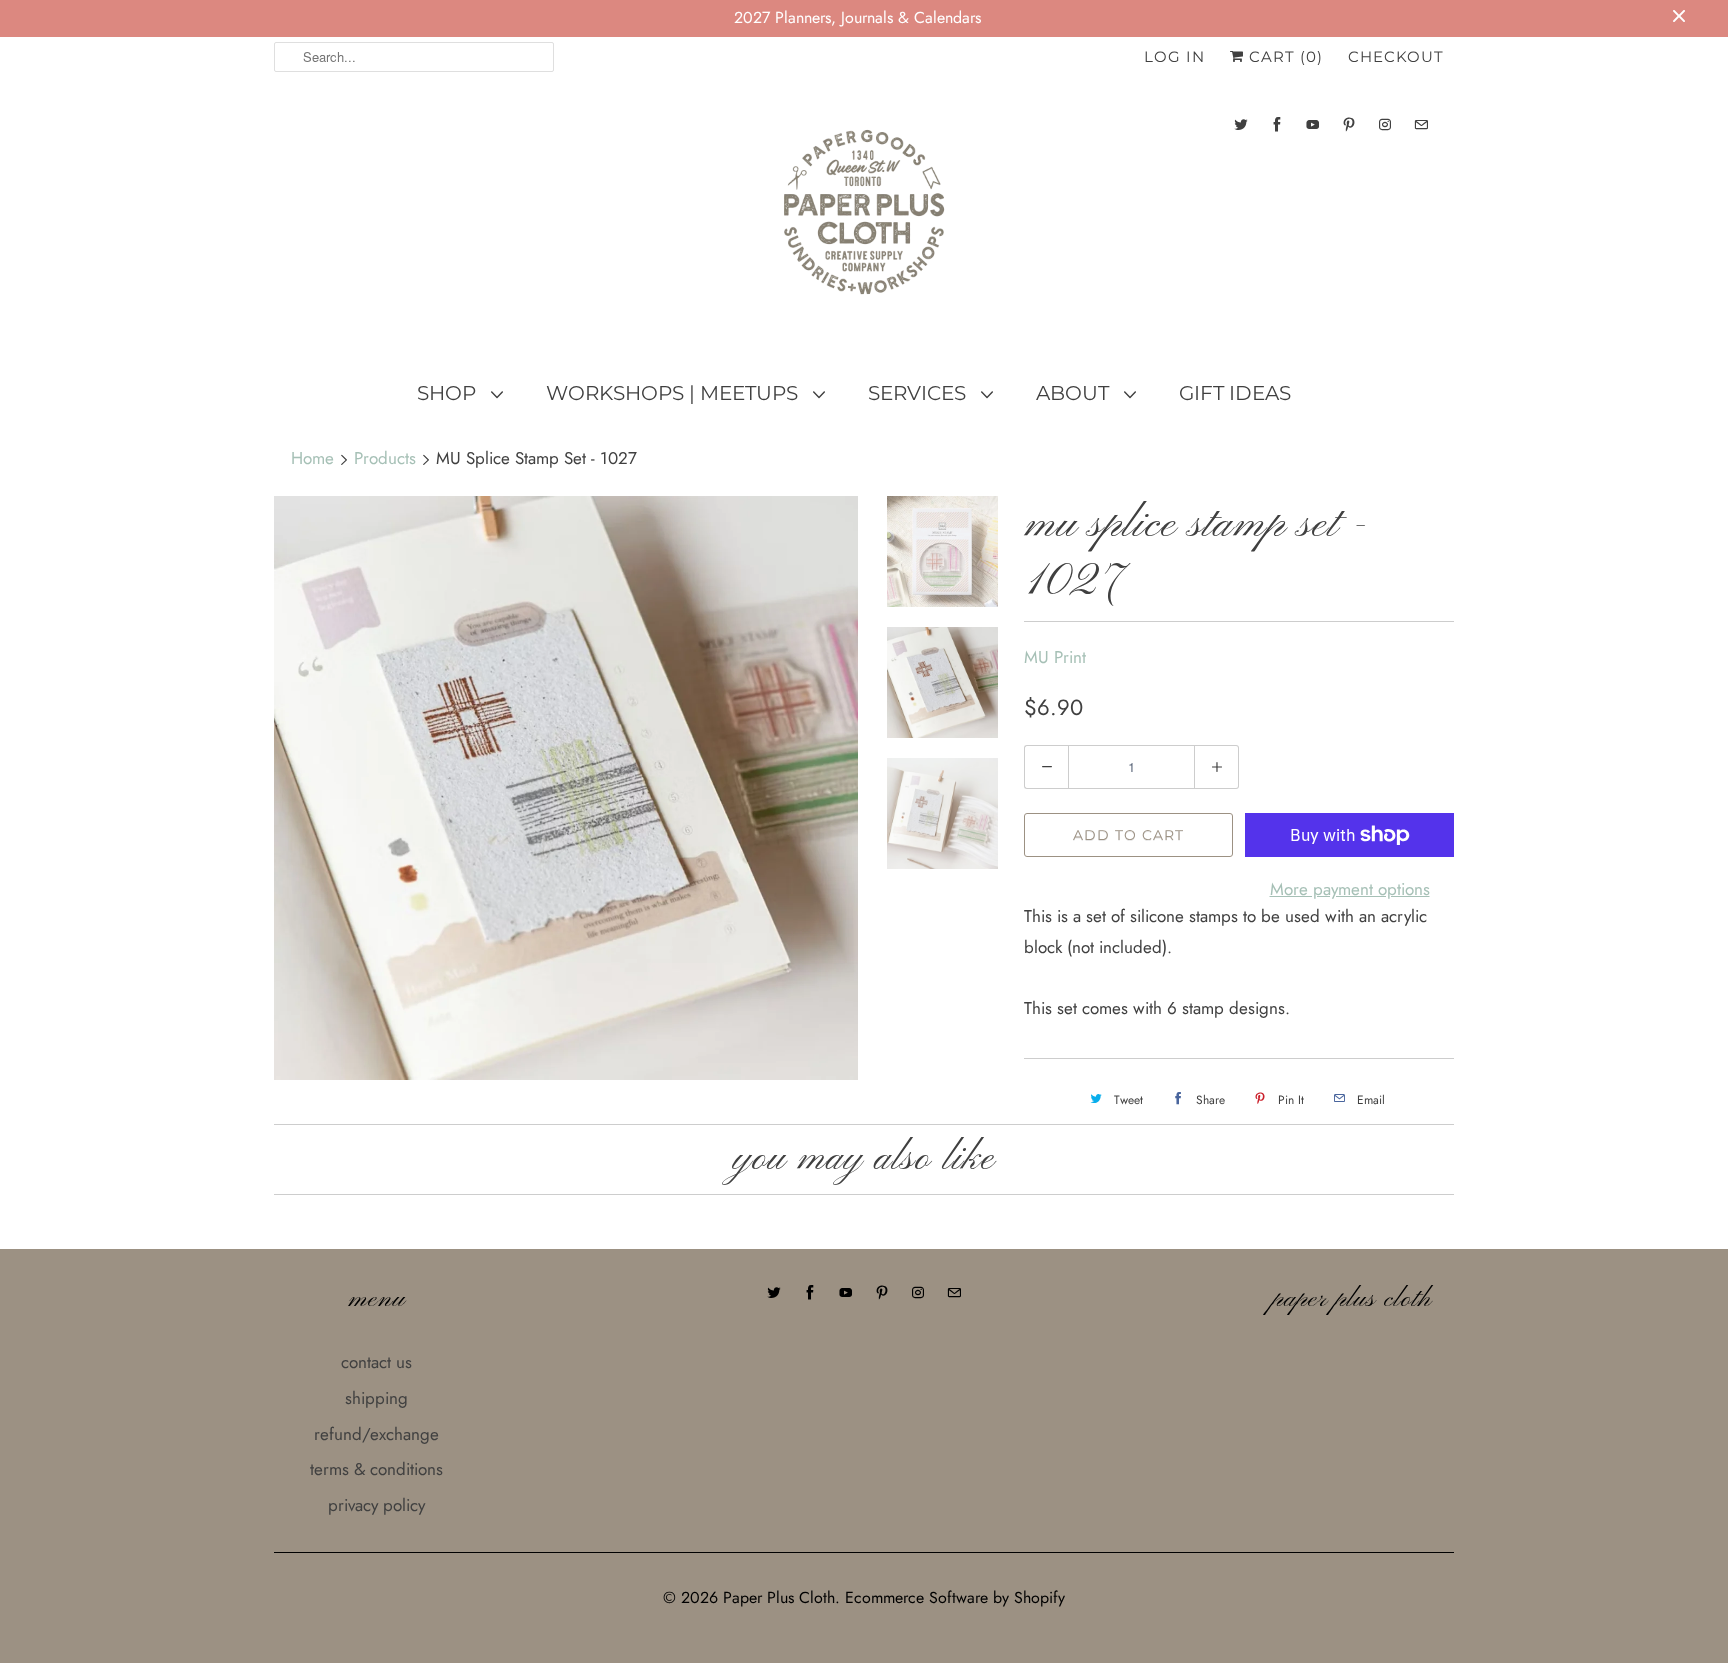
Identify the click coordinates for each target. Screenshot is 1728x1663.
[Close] (1207, 707)
